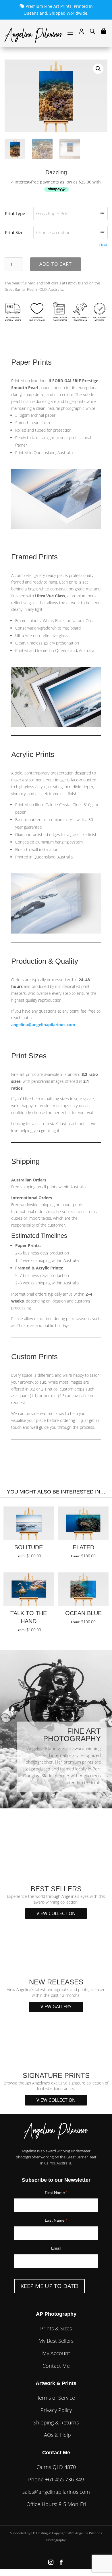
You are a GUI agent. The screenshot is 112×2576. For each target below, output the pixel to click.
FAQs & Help (56, 2435)
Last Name (56, 2220)
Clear (103, 245)
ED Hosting (39, 2533)
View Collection (56, 1913)
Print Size (14, 232)
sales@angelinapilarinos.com (56, 2492)
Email (56, 2248)
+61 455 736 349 (64, 2479)
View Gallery (56, 2007)
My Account (56, 2353)
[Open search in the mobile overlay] (92, 32)
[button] (98, 69)
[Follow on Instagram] (51, 2562)
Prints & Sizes (56, 2328)
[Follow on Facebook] (61, 2562)
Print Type (15, 213)
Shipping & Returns (56, 2422)
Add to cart (56, 264)
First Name (56, 2193)
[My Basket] (104, 31)
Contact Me (56, 2366)
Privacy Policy (56, 2410)
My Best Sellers (56, 2341)
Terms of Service (56, 2398)
